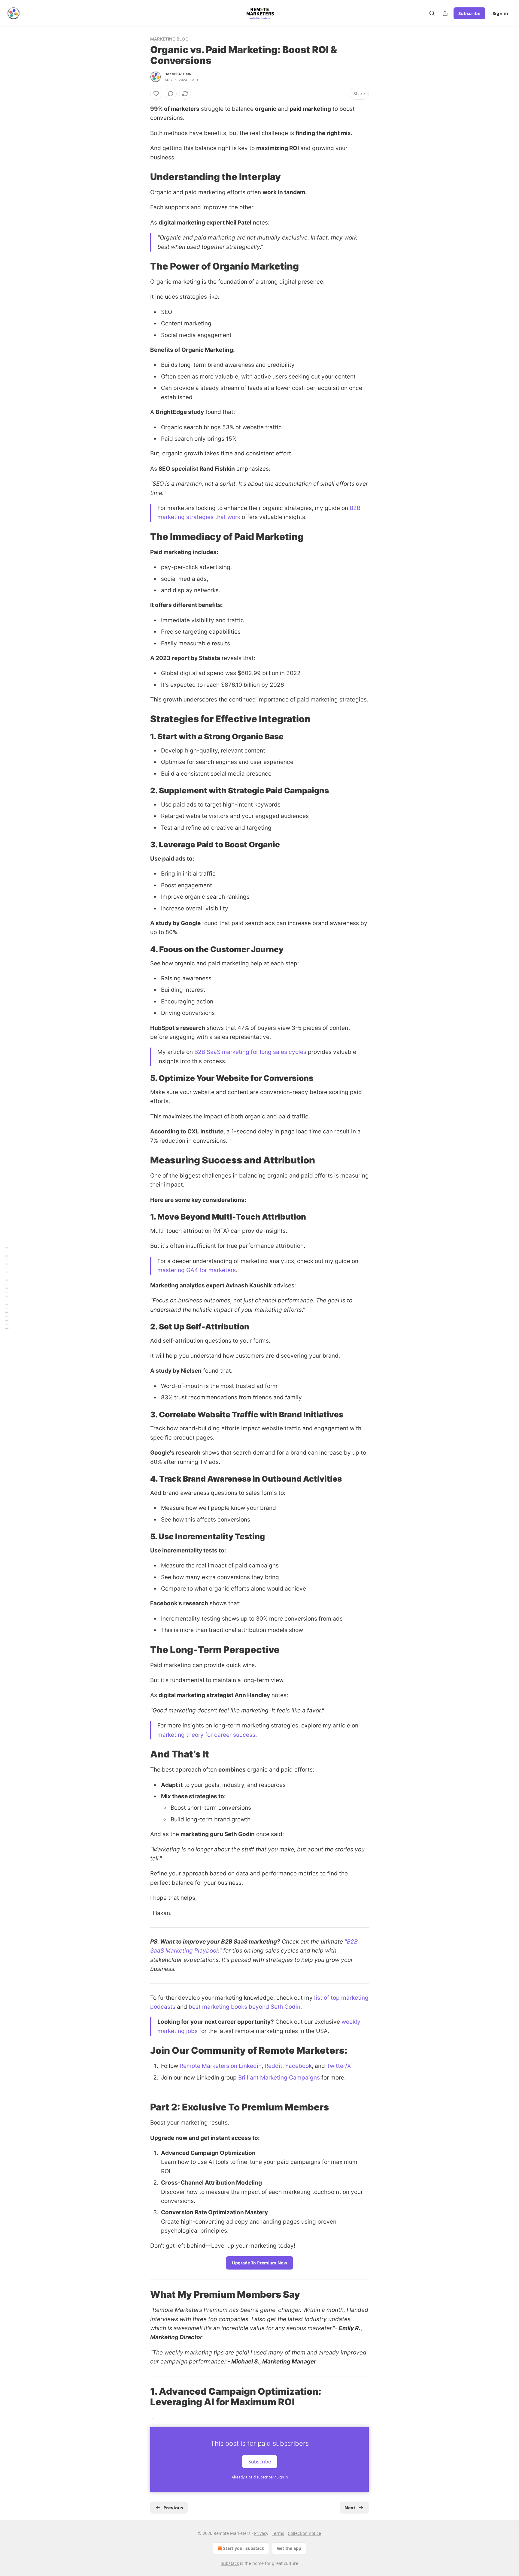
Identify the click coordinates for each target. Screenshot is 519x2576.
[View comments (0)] (171, 94)
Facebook (299, 2066)
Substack (230, 2563)
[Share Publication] (445, 13)
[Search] (432, 13)
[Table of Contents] (7, 1288)
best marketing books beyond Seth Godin (244, 2007)
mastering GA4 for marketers (197, 1270)
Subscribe (469, 13)
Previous (173, 2508)
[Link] (142, 177)
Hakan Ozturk (178, 74)
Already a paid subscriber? (260, 2477)
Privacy (261, 2533)
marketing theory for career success (206, 1735)
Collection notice (304, 2533)
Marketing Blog (169, 39)
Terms (278, 2533)
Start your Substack (244, 2548)
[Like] (156, 94)
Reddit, (275, 2066)
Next (350, 2508)
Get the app (289, 2548)
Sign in (500, 13)
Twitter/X (339, 2066)
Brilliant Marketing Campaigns (279, 2078)
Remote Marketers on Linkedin (221, 2066)
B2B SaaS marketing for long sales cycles (250, 1052)
